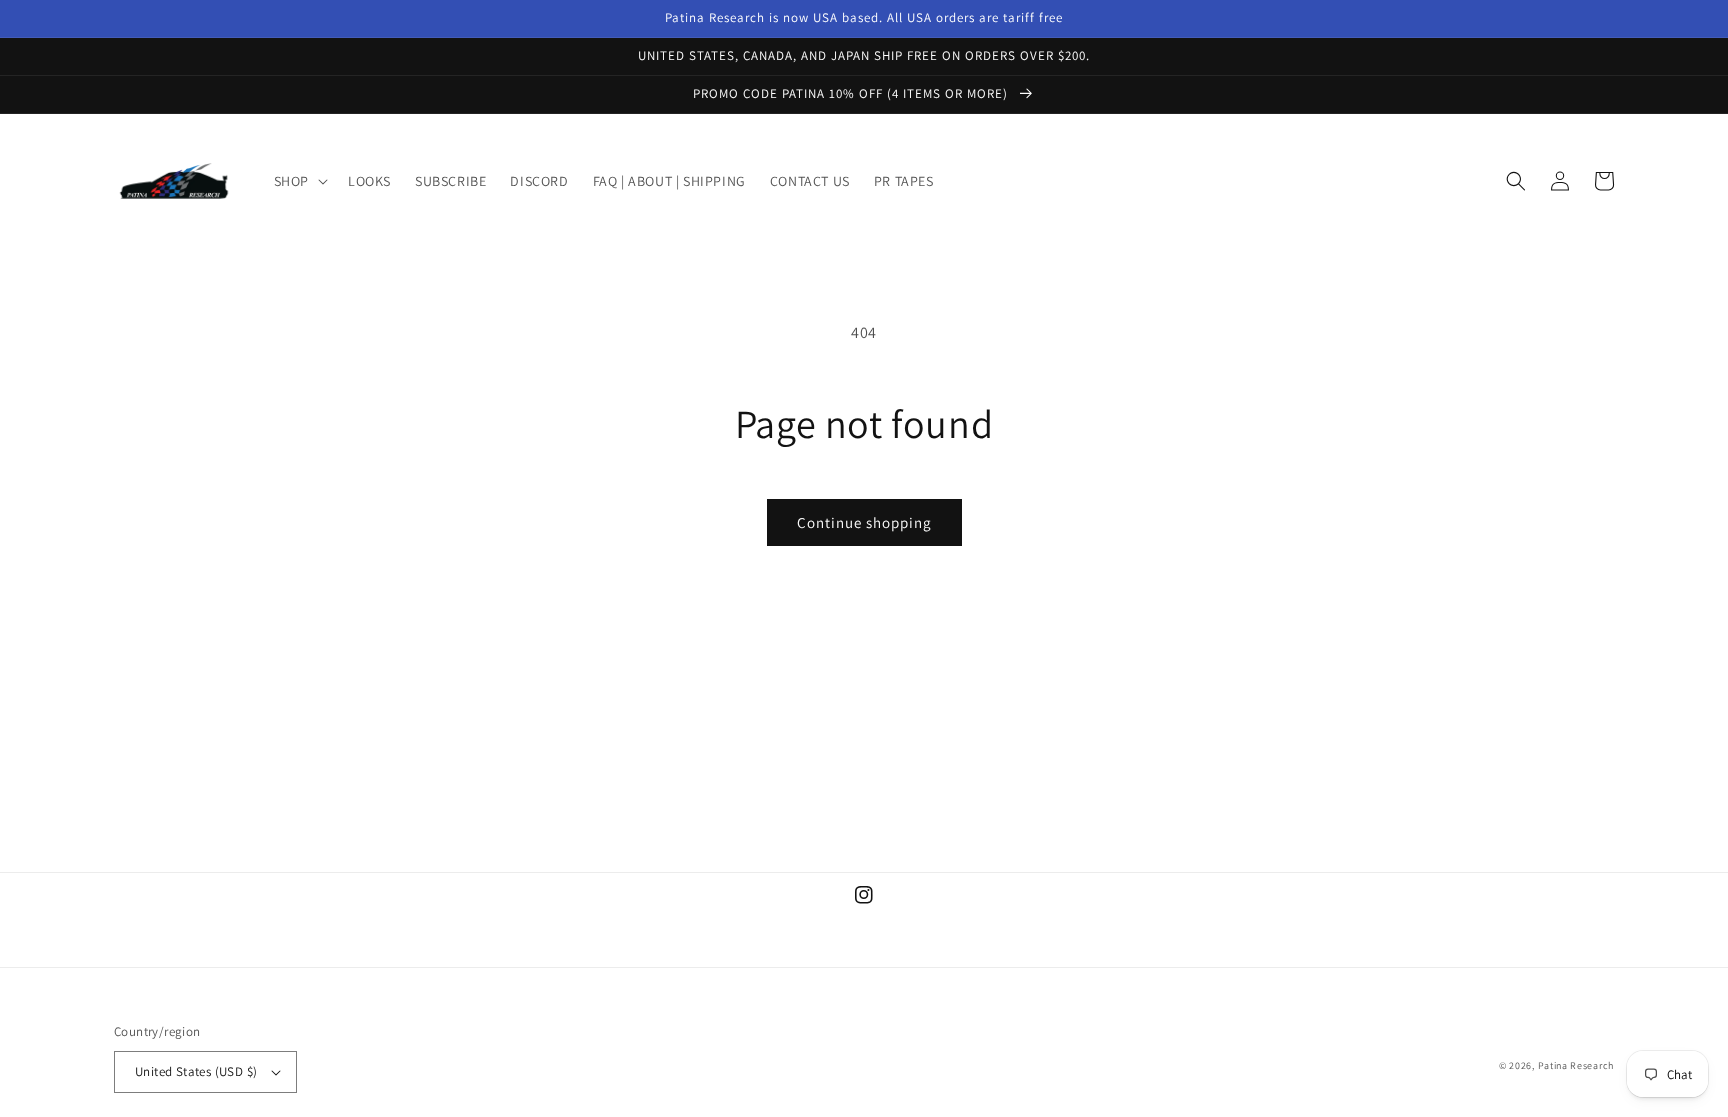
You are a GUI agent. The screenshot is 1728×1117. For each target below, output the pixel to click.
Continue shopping (864, 522)
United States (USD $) (196, 1071)
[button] (299, 181)
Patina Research (1576, 1065)
